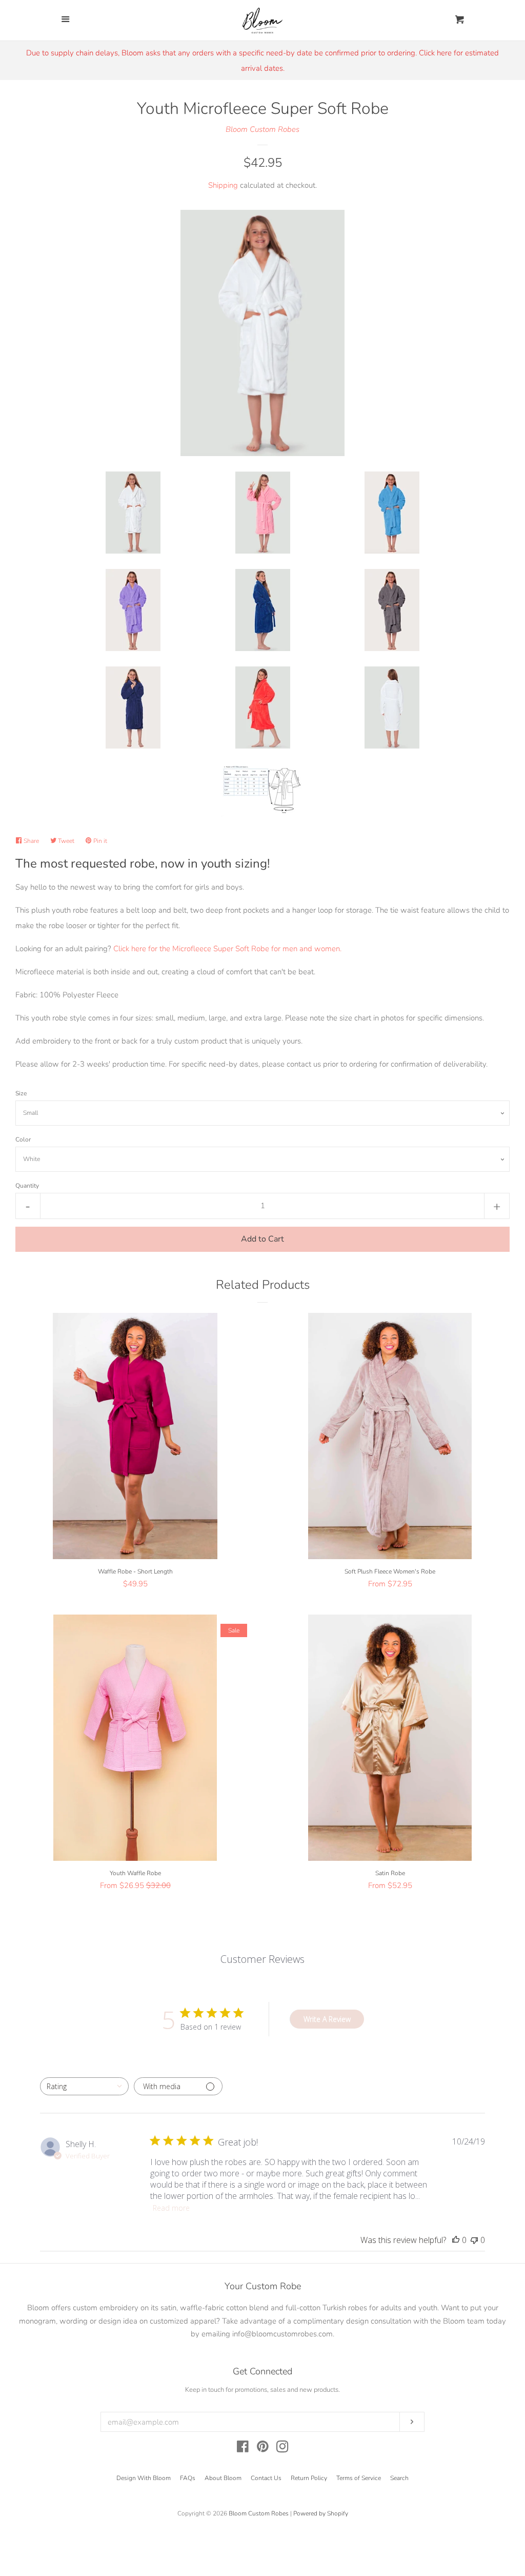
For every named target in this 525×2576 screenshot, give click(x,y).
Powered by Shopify (321, 2513)
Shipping (223, 185)
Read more (171, 2208)
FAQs (188, 2478)
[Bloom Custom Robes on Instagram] (282, 2449)
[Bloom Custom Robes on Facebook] (243, 2449)
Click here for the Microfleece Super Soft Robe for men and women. (227, 949)
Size (21, 1093)
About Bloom (223, 2478)
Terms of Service (359, 2478)
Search (399, 2478)
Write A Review (327, 2019)
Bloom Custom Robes (262, 129)
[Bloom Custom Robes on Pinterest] (263, 2449)
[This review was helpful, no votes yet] (456, 2240)
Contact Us (266, 2478)
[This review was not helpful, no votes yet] (474, 2240)
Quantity (27, 1186)
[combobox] (84, 2086)
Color (23, 1139)
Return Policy (309, 2478)
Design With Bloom (144, 2478)
